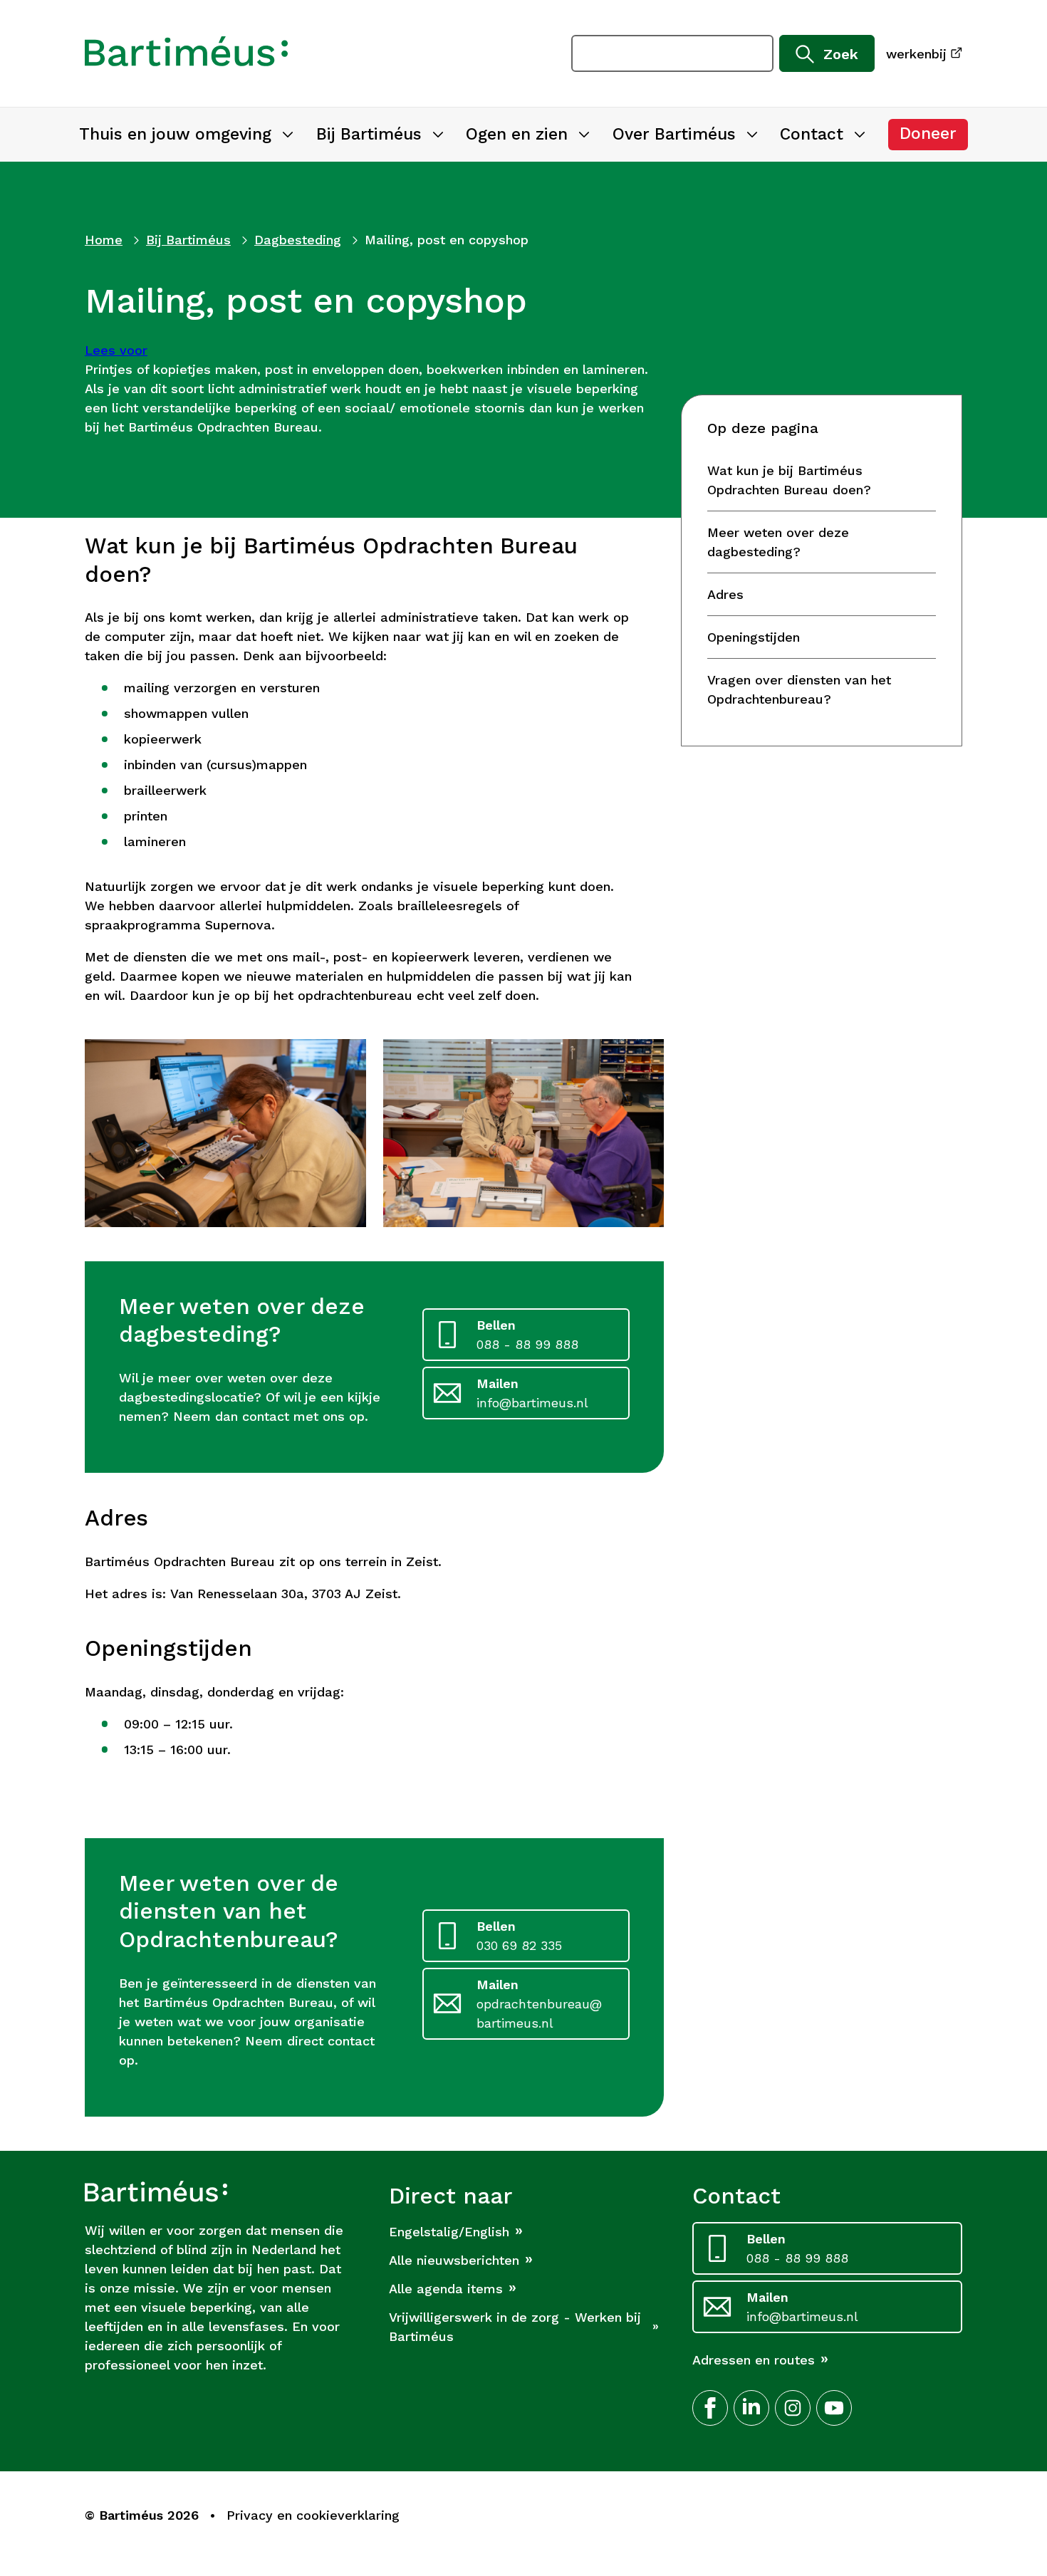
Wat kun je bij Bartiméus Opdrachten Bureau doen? (789, 480)
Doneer (934, 137)
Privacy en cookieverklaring (313, 2515)
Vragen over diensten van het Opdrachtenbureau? (799, 689)
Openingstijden (754, 637)
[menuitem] (186, 135)
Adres (725, 594)
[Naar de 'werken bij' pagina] (186, 53)
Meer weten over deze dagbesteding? (778, 542)
